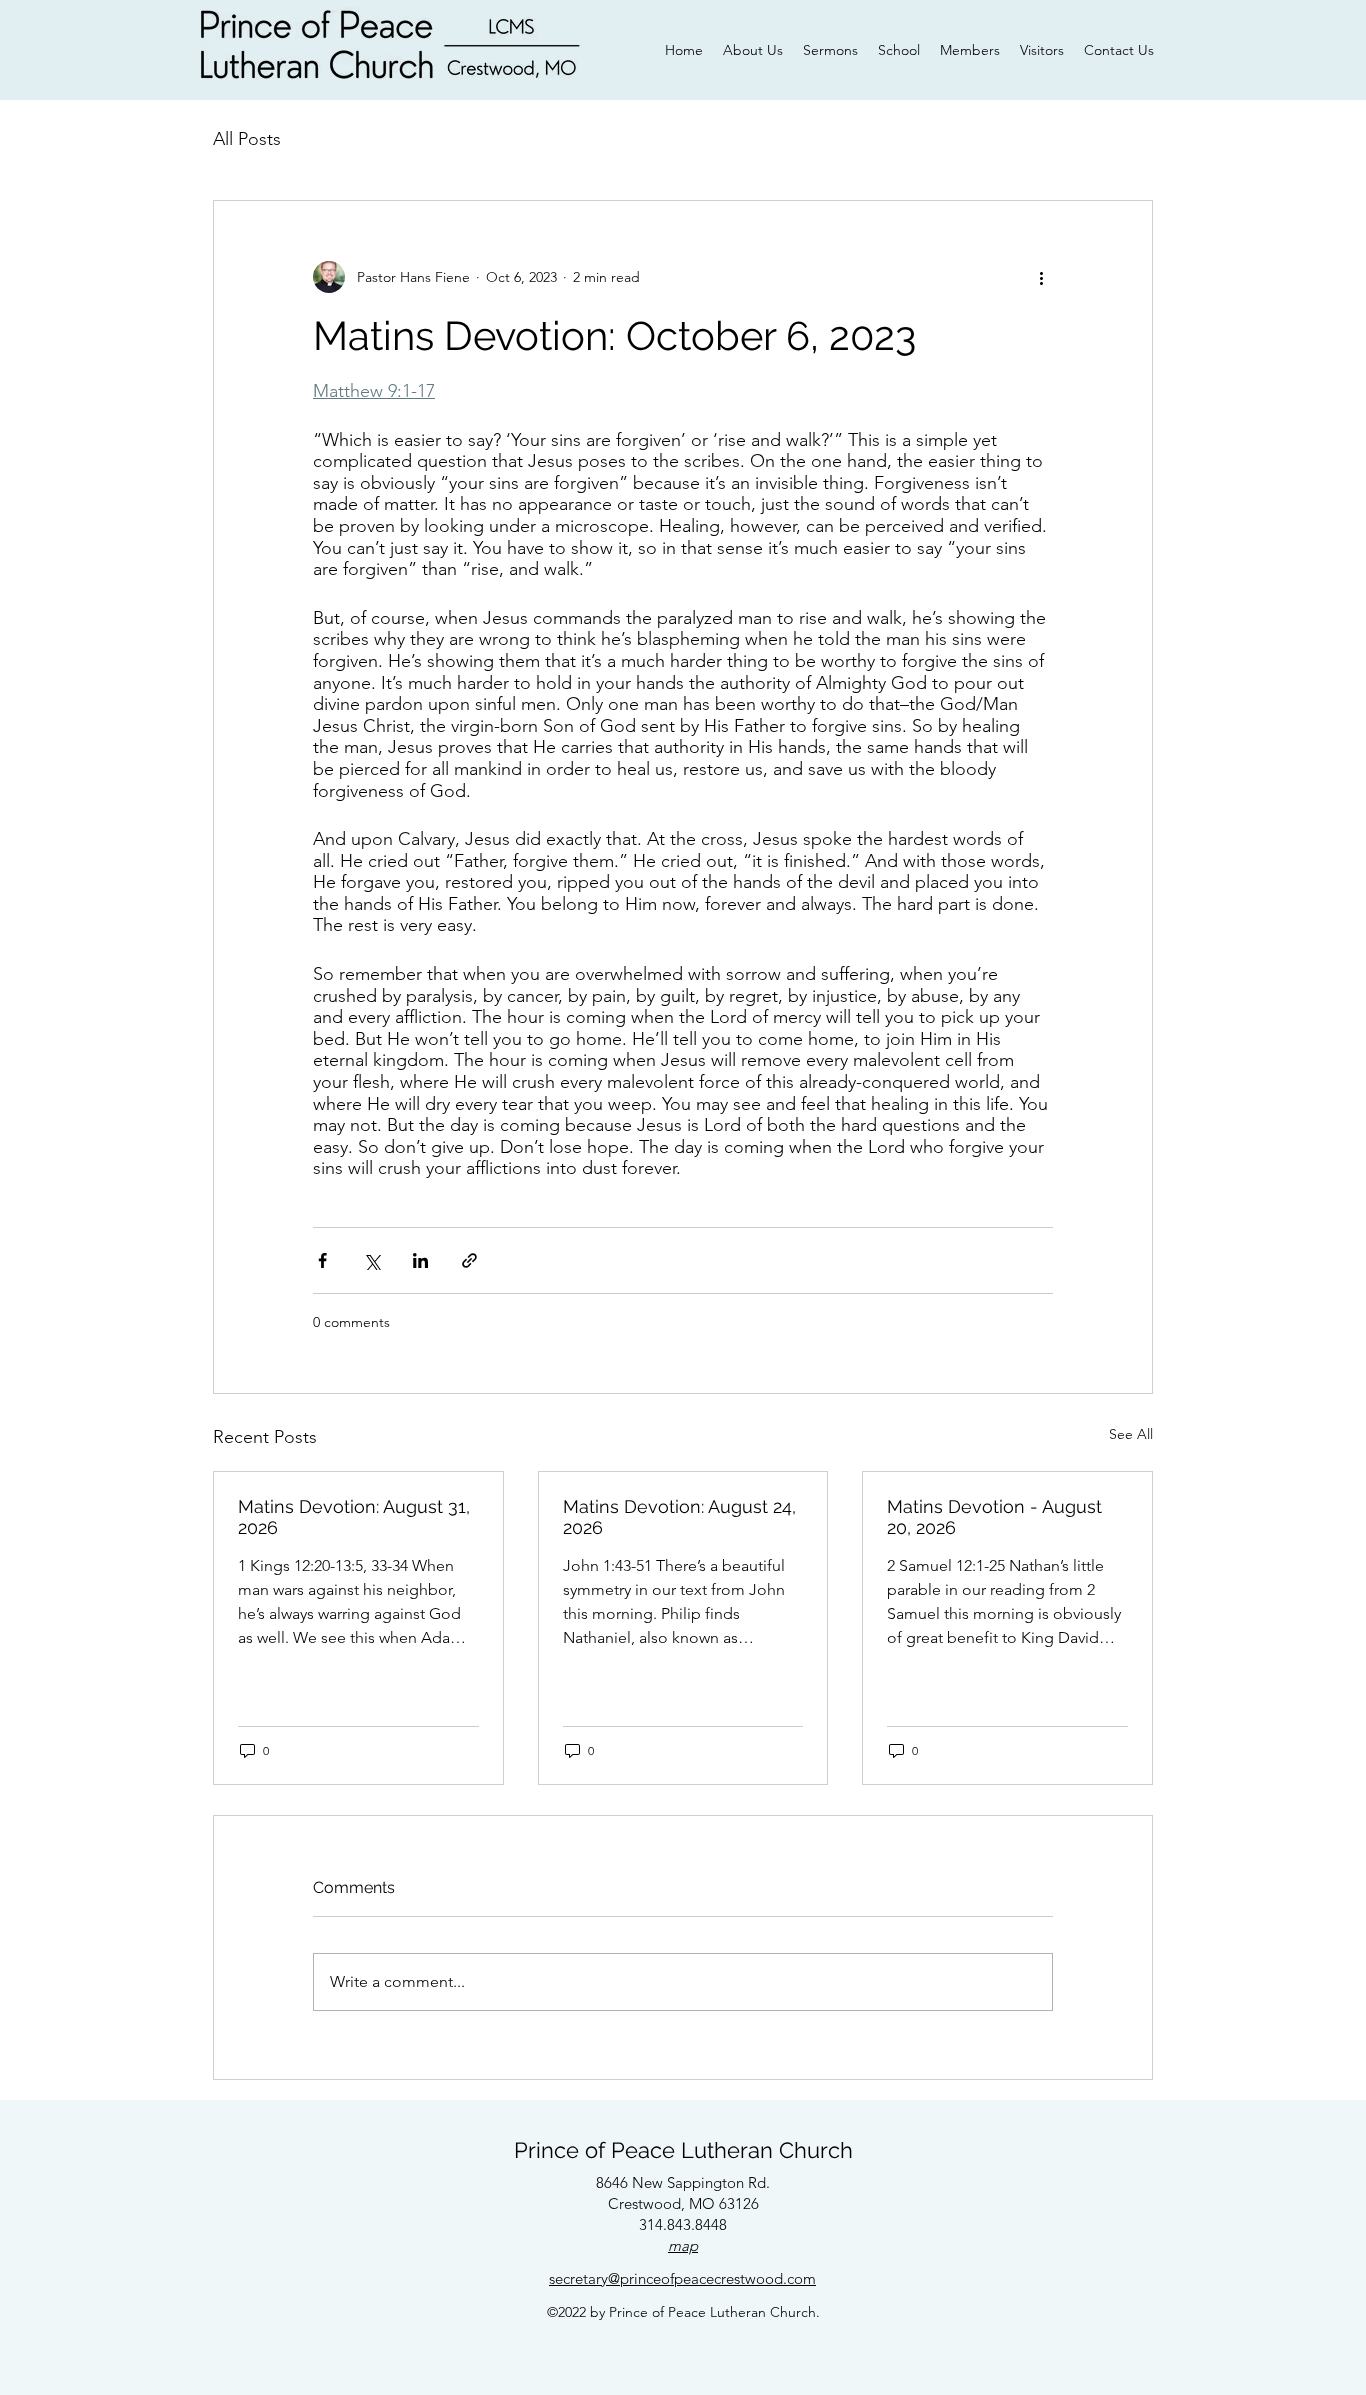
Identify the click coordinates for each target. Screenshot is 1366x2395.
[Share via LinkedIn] (420, 1260)
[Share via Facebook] (322, 1260)
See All (1131, 1434)
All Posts (247, 139)
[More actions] (1041, 277)
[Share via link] (469, 1260)
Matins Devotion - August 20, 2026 (994, 1517)
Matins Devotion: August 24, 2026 (679, 1517)
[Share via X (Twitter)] (371, 1260)
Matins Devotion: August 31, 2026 (354, 1517)
